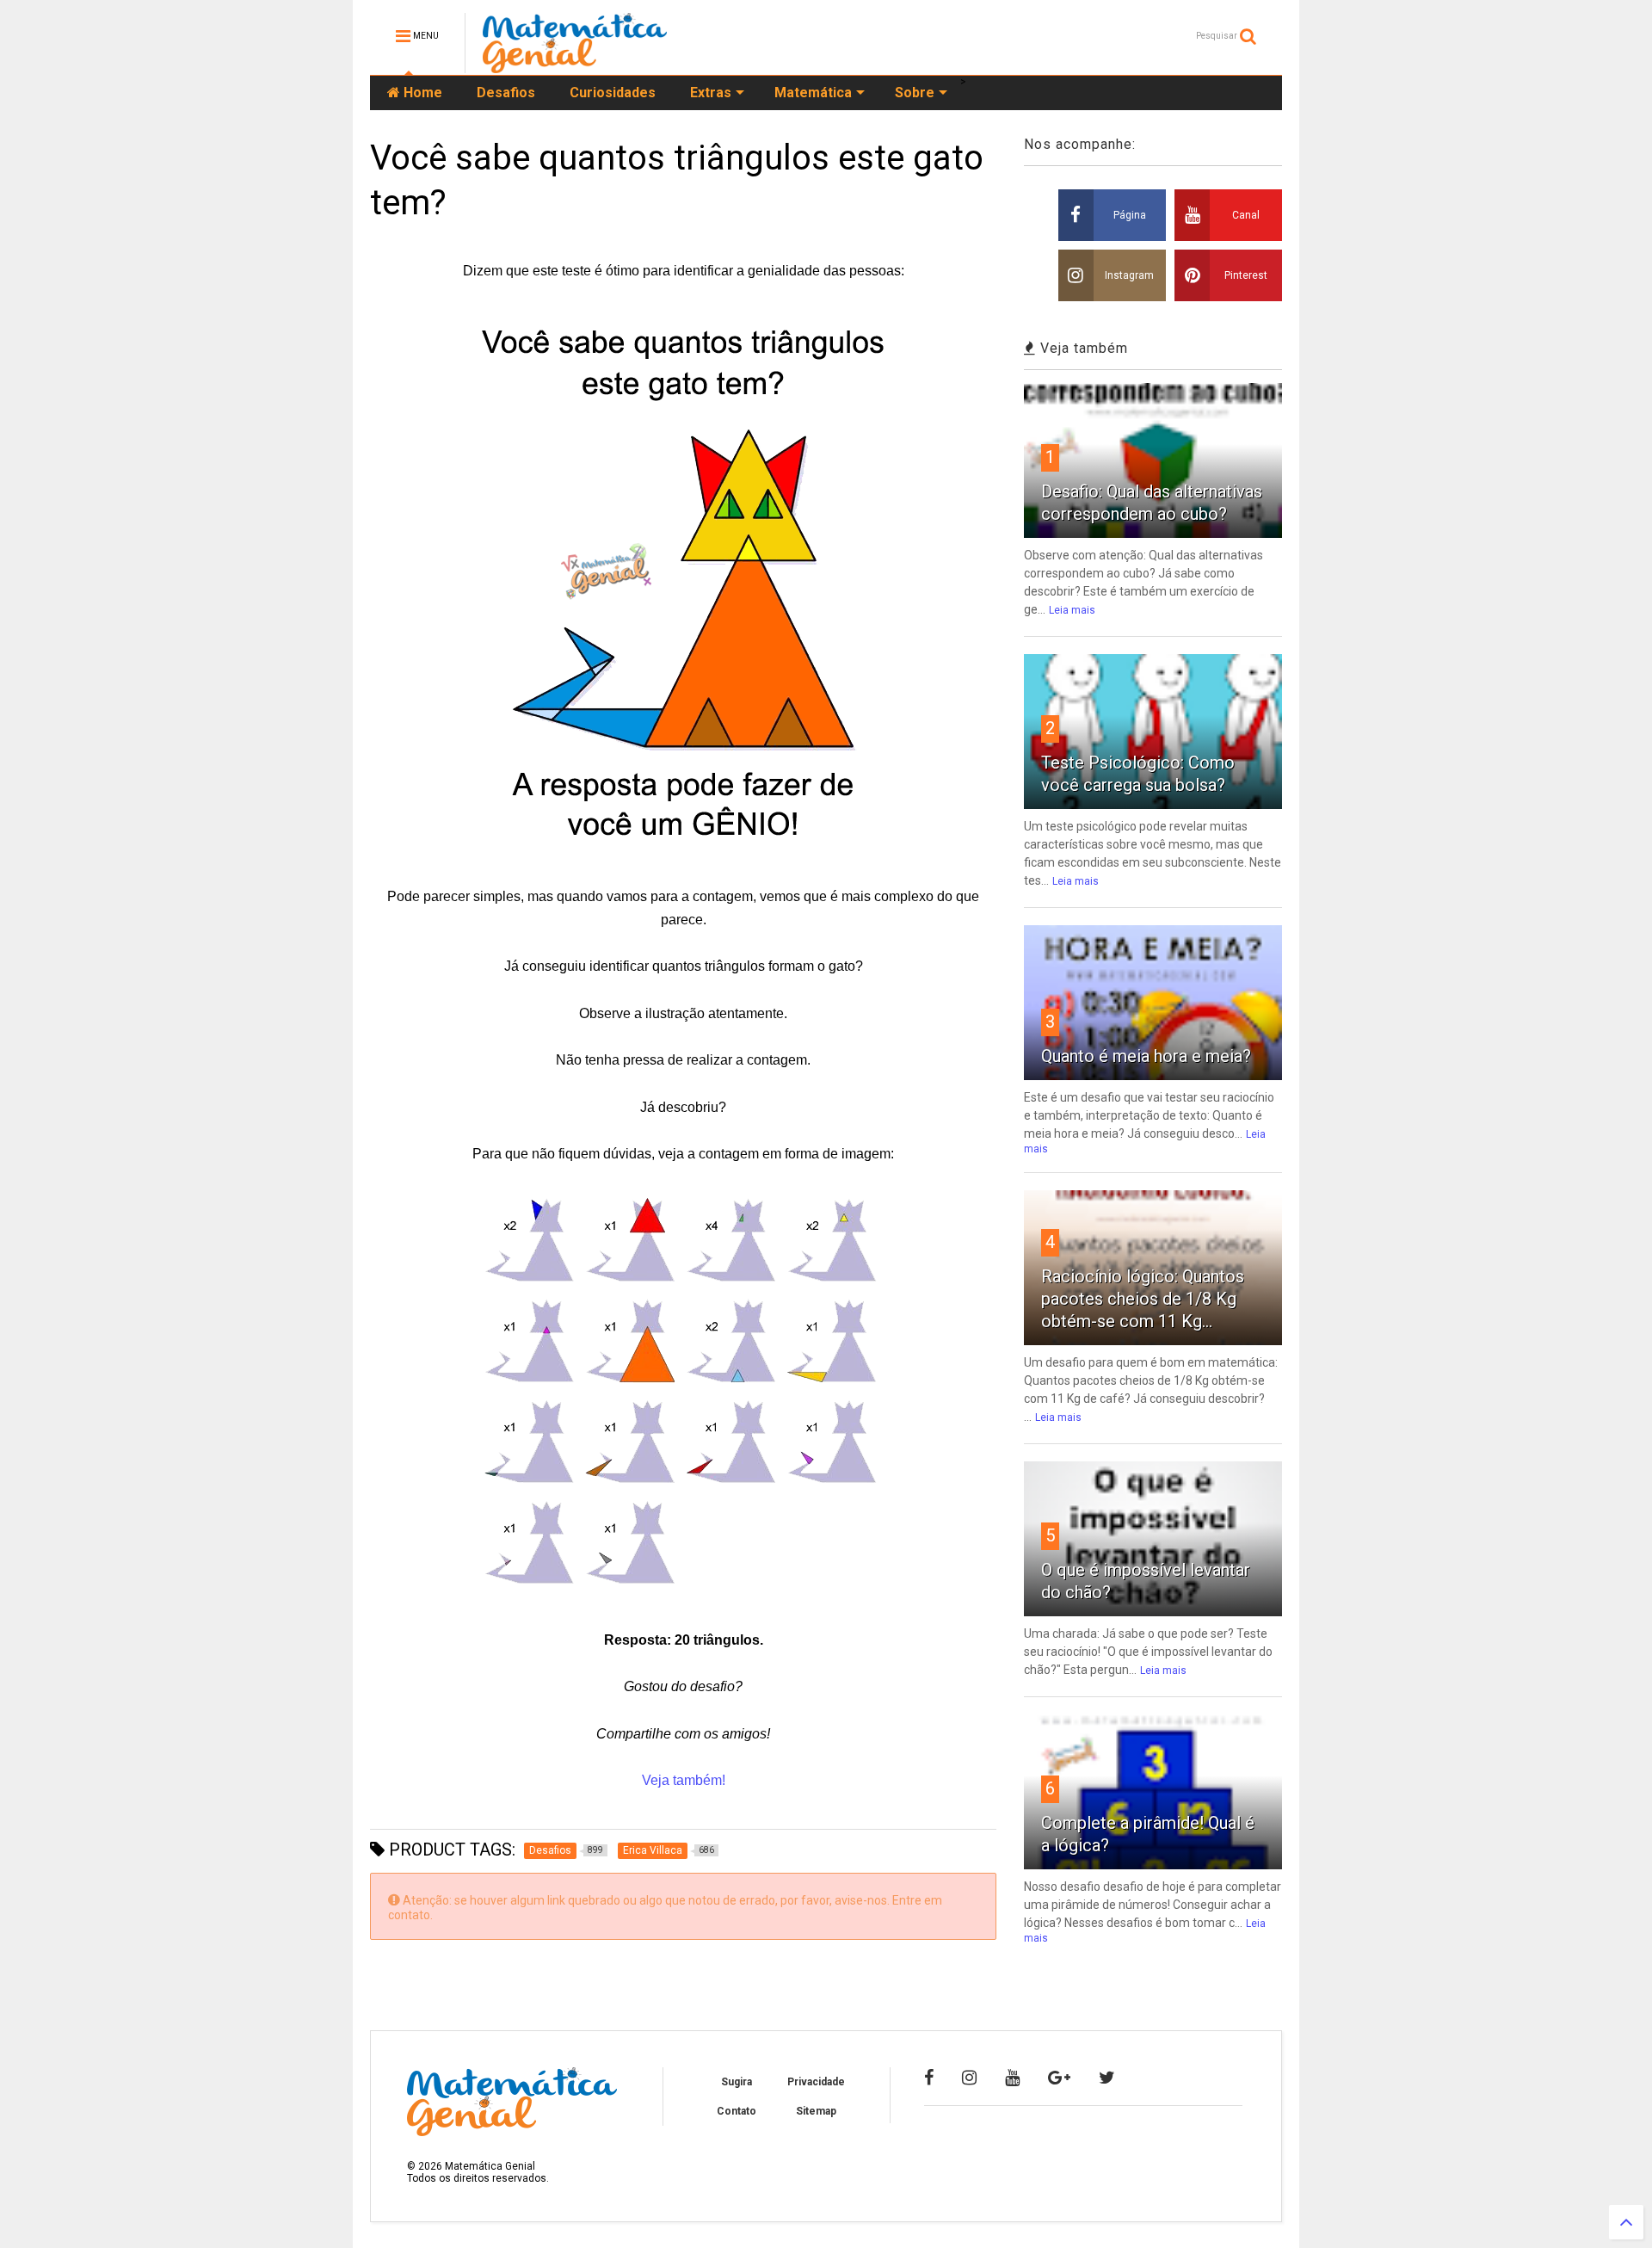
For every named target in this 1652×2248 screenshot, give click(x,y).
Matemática (813, 93)
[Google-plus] (1059, 2078)
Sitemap (816, 2111)
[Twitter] (1107, 2078)
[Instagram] (969, 2078)
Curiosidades (613, 93)
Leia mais (1072, 610)
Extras (711, 93)
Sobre (915, 93)
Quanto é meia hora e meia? (1146, 1056)
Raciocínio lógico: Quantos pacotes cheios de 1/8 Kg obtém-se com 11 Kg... (1143, 1299)
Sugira (737, 2082)
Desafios (506, 93)
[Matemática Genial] (575, 65)
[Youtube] (1012, 2078)
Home (421, 93)
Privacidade (816, 2082)
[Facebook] (929, 2078)
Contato (737, 2111)
